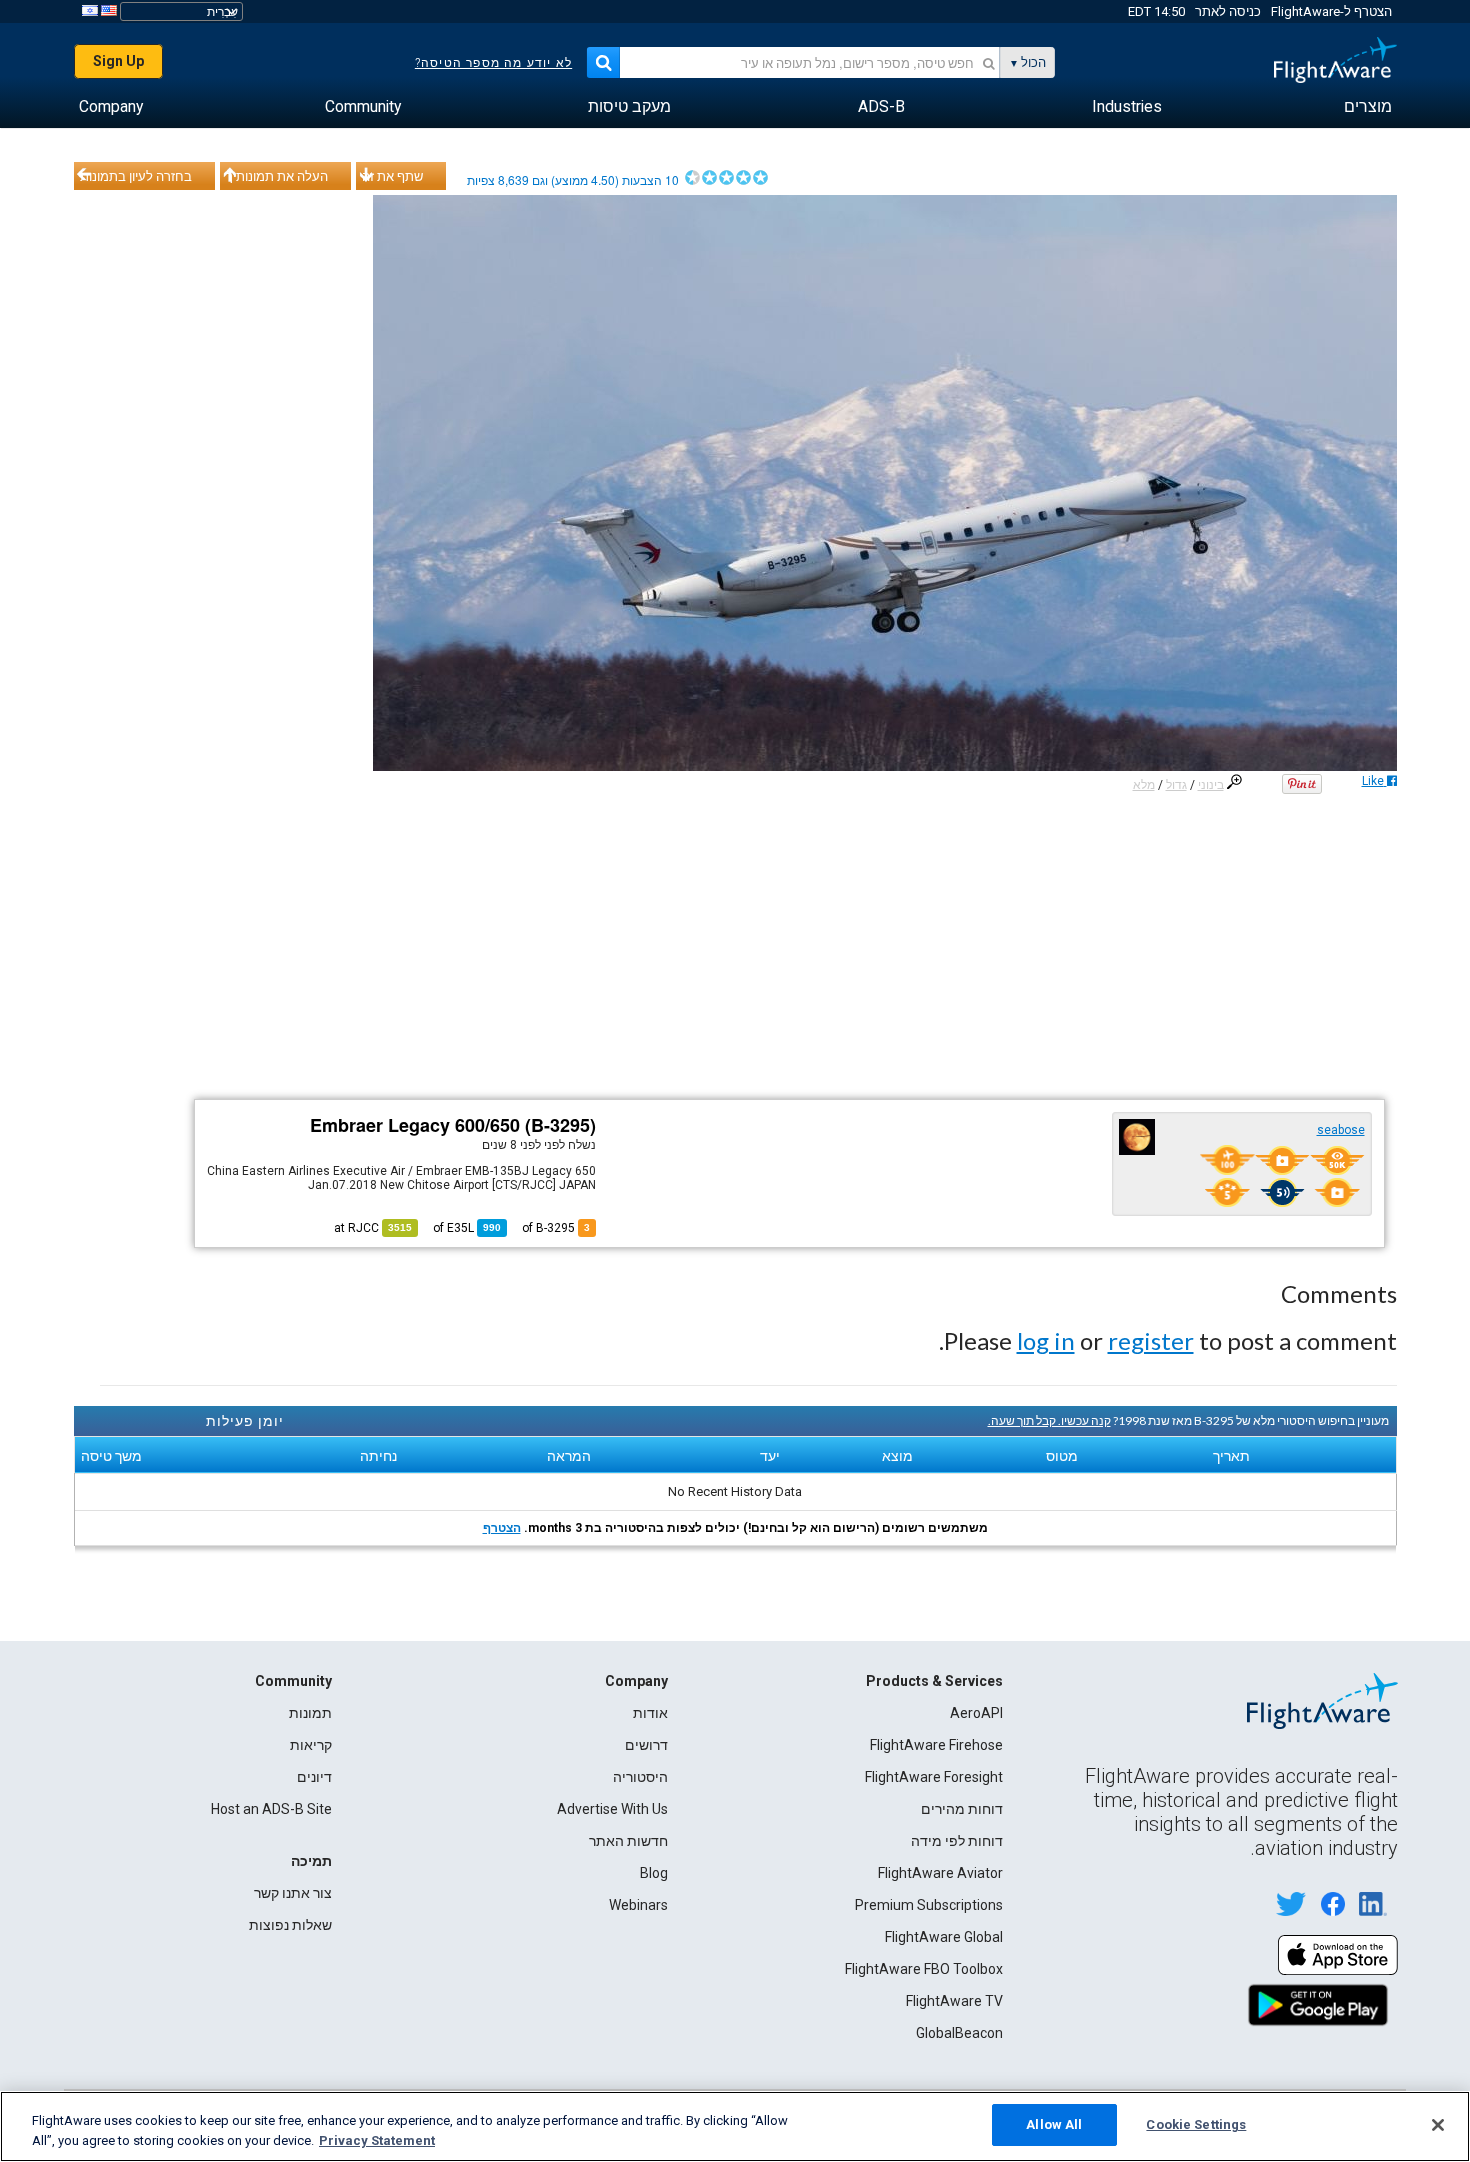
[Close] (1438, 2125)
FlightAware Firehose (936, 1745)
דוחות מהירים (962, 1809)
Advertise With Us (612, 1809)
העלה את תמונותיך (277, 176)
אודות (650, 1713)
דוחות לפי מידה (957, 1841)
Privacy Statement (377, 2140)
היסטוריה (640, 1777)
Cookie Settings (1196, 2124)
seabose (1341, 1130)
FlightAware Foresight (934, 1777)
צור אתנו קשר (293, 1893)
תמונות (310, 1713)
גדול (1176, 785)
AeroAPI (976, 1713)
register (1151, 1340)
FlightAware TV (954, 2001)
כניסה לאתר (1228, 11)
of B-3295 (556, 1228)
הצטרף (502, 1528)
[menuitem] (1368, 107)
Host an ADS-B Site (271, 1809)
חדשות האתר (628, 1841)
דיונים (314, 1777)
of (467, 1228)
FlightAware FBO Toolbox (924, 1969)
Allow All (1054, 2124)
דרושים (646, 1745)
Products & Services (934, 1681)
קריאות (311, 1745)
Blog (654, 1873)
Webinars (638, 1905)
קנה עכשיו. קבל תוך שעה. (1049, 1420)
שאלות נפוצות (290, 1925)
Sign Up (118, 61)
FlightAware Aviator (940, 1873)
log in (1046, 1340)
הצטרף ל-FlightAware (1331, 11)
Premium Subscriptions (929, 1905)
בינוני (1211, 785)
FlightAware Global (944, 1937)
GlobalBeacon (959, 2033)
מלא (1144, 785)
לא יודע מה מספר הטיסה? (493, 63)
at (373, 1228)
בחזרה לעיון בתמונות (136, 176)
